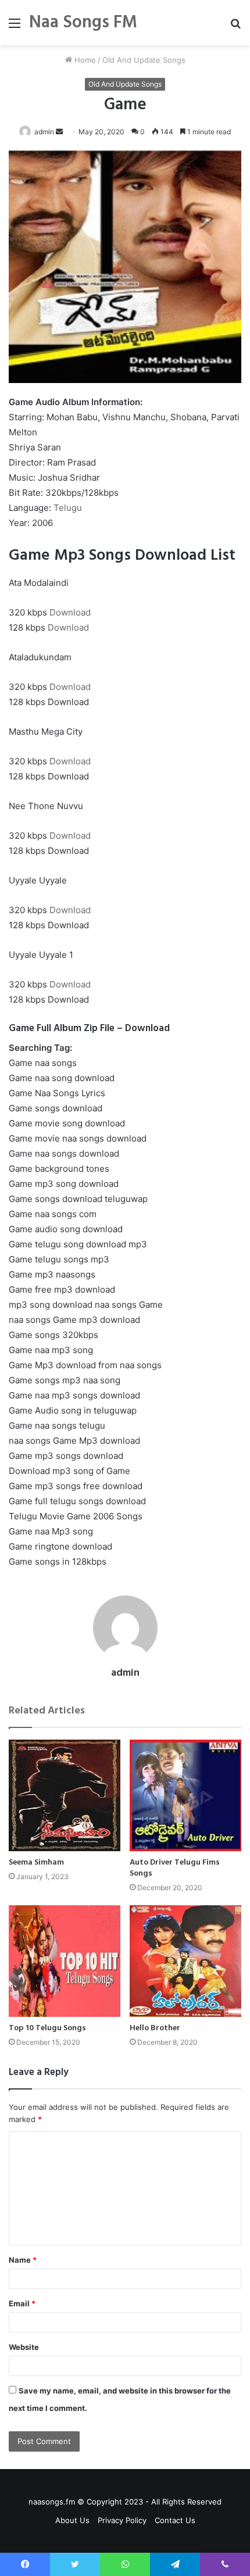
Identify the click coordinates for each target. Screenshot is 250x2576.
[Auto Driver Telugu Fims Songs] (185, 1795)
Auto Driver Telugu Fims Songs (175, 1868)
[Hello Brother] (185, 1961)
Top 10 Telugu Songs (47, 2028)
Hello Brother (155, 2028)
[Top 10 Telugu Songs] (65, 1961)
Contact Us (175, 2520)
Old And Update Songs (144, 60)
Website (24, 2347)
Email (22, 2303)
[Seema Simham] (65, 1795)
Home (84, 60)
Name (23, 2260)
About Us (72, 2520)
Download (70, 612)
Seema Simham (36, 1863)
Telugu (68, 508)
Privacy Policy (122, 2520)
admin (44, 132)
